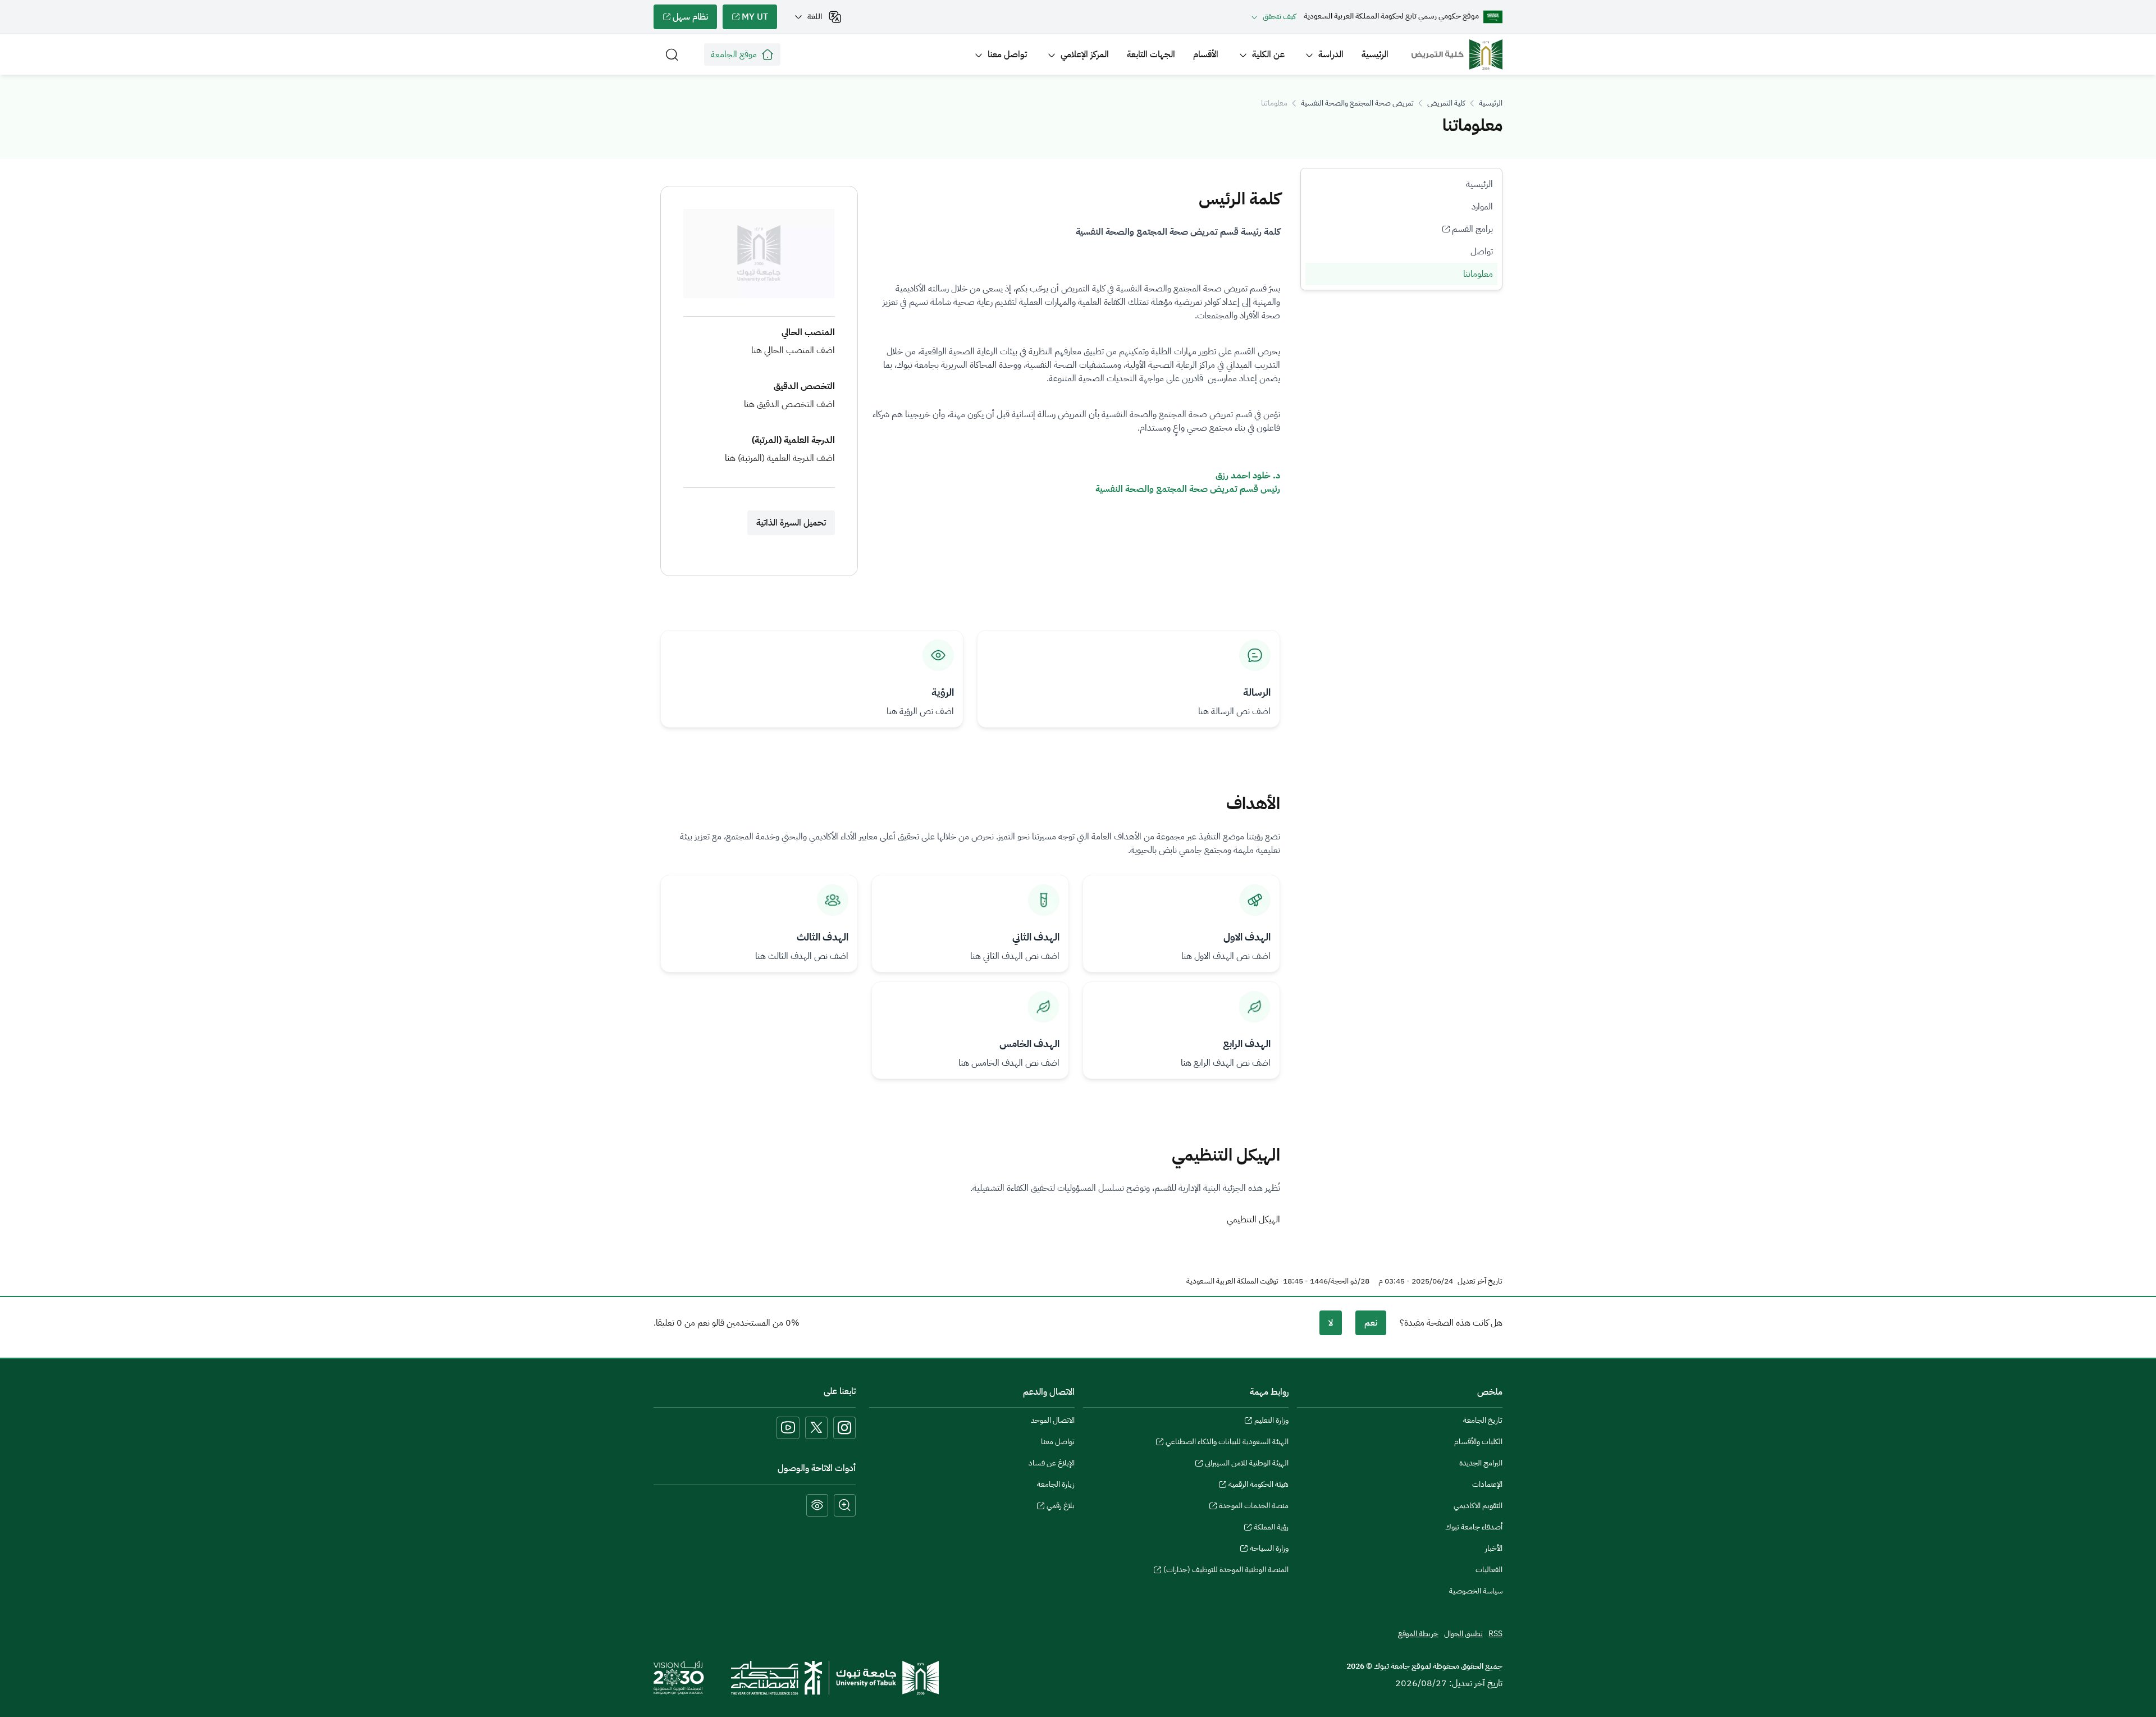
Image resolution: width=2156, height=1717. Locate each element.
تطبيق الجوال (1463, 1634)
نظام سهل (695, 20)
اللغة (815, 17)
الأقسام (1206, 54)
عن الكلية (1268, 54)
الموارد (1482, 207)
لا (1331, 1323)
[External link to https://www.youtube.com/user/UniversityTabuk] (788, 1428)
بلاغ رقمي (1061, 1507)
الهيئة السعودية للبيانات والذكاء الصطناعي (1227, 1443)
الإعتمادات (1487, 1484)
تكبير (845, 1505)
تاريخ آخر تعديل (1480, 1281)
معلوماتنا (1478, 274)
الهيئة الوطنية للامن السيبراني (1247, 1464)
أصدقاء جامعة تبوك (1474, 1527)
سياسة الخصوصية (1476, 1591)
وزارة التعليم (1271, 1422)
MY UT (759, 20)
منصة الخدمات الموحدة (1254, 1507)
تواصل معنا (1007, 54)
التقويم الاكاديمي (1478, 1506)
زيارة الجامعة (1056, 1484)
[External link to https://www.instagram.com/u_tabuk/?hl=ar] (844, 1428)
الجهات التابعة (1151, 54)
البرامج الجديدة (1481, 1463)
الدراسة (1331, 54)
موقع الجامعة (734, 54)
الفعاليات (1489, 1570)
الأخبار (1494, 1548)
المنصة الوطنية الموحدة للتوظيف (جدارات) (1226, 1571)
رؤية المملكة (1271, 1528)
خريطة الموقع (1418, 1634)
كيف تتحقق (1279, 17)
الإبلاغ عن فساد (1052, 1463)
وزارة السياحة (1269, 1550)
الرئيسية (1375, 54)
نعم (1371, 1323)
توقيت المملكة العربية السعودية (1232, 1281)
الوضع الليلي (817, 1505)
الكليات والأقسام (1478, 1442)
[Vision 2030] (679, 1677)
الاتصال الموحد (1053, 1420)
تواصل (1482, 252)
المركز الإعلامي (1085, 54)
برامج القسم (1475, 231)
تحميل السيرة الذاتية (791, 523)
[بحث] (672, 54)
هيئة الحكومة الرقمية (1259, 1486)
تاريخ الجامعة (1483, 1420)
